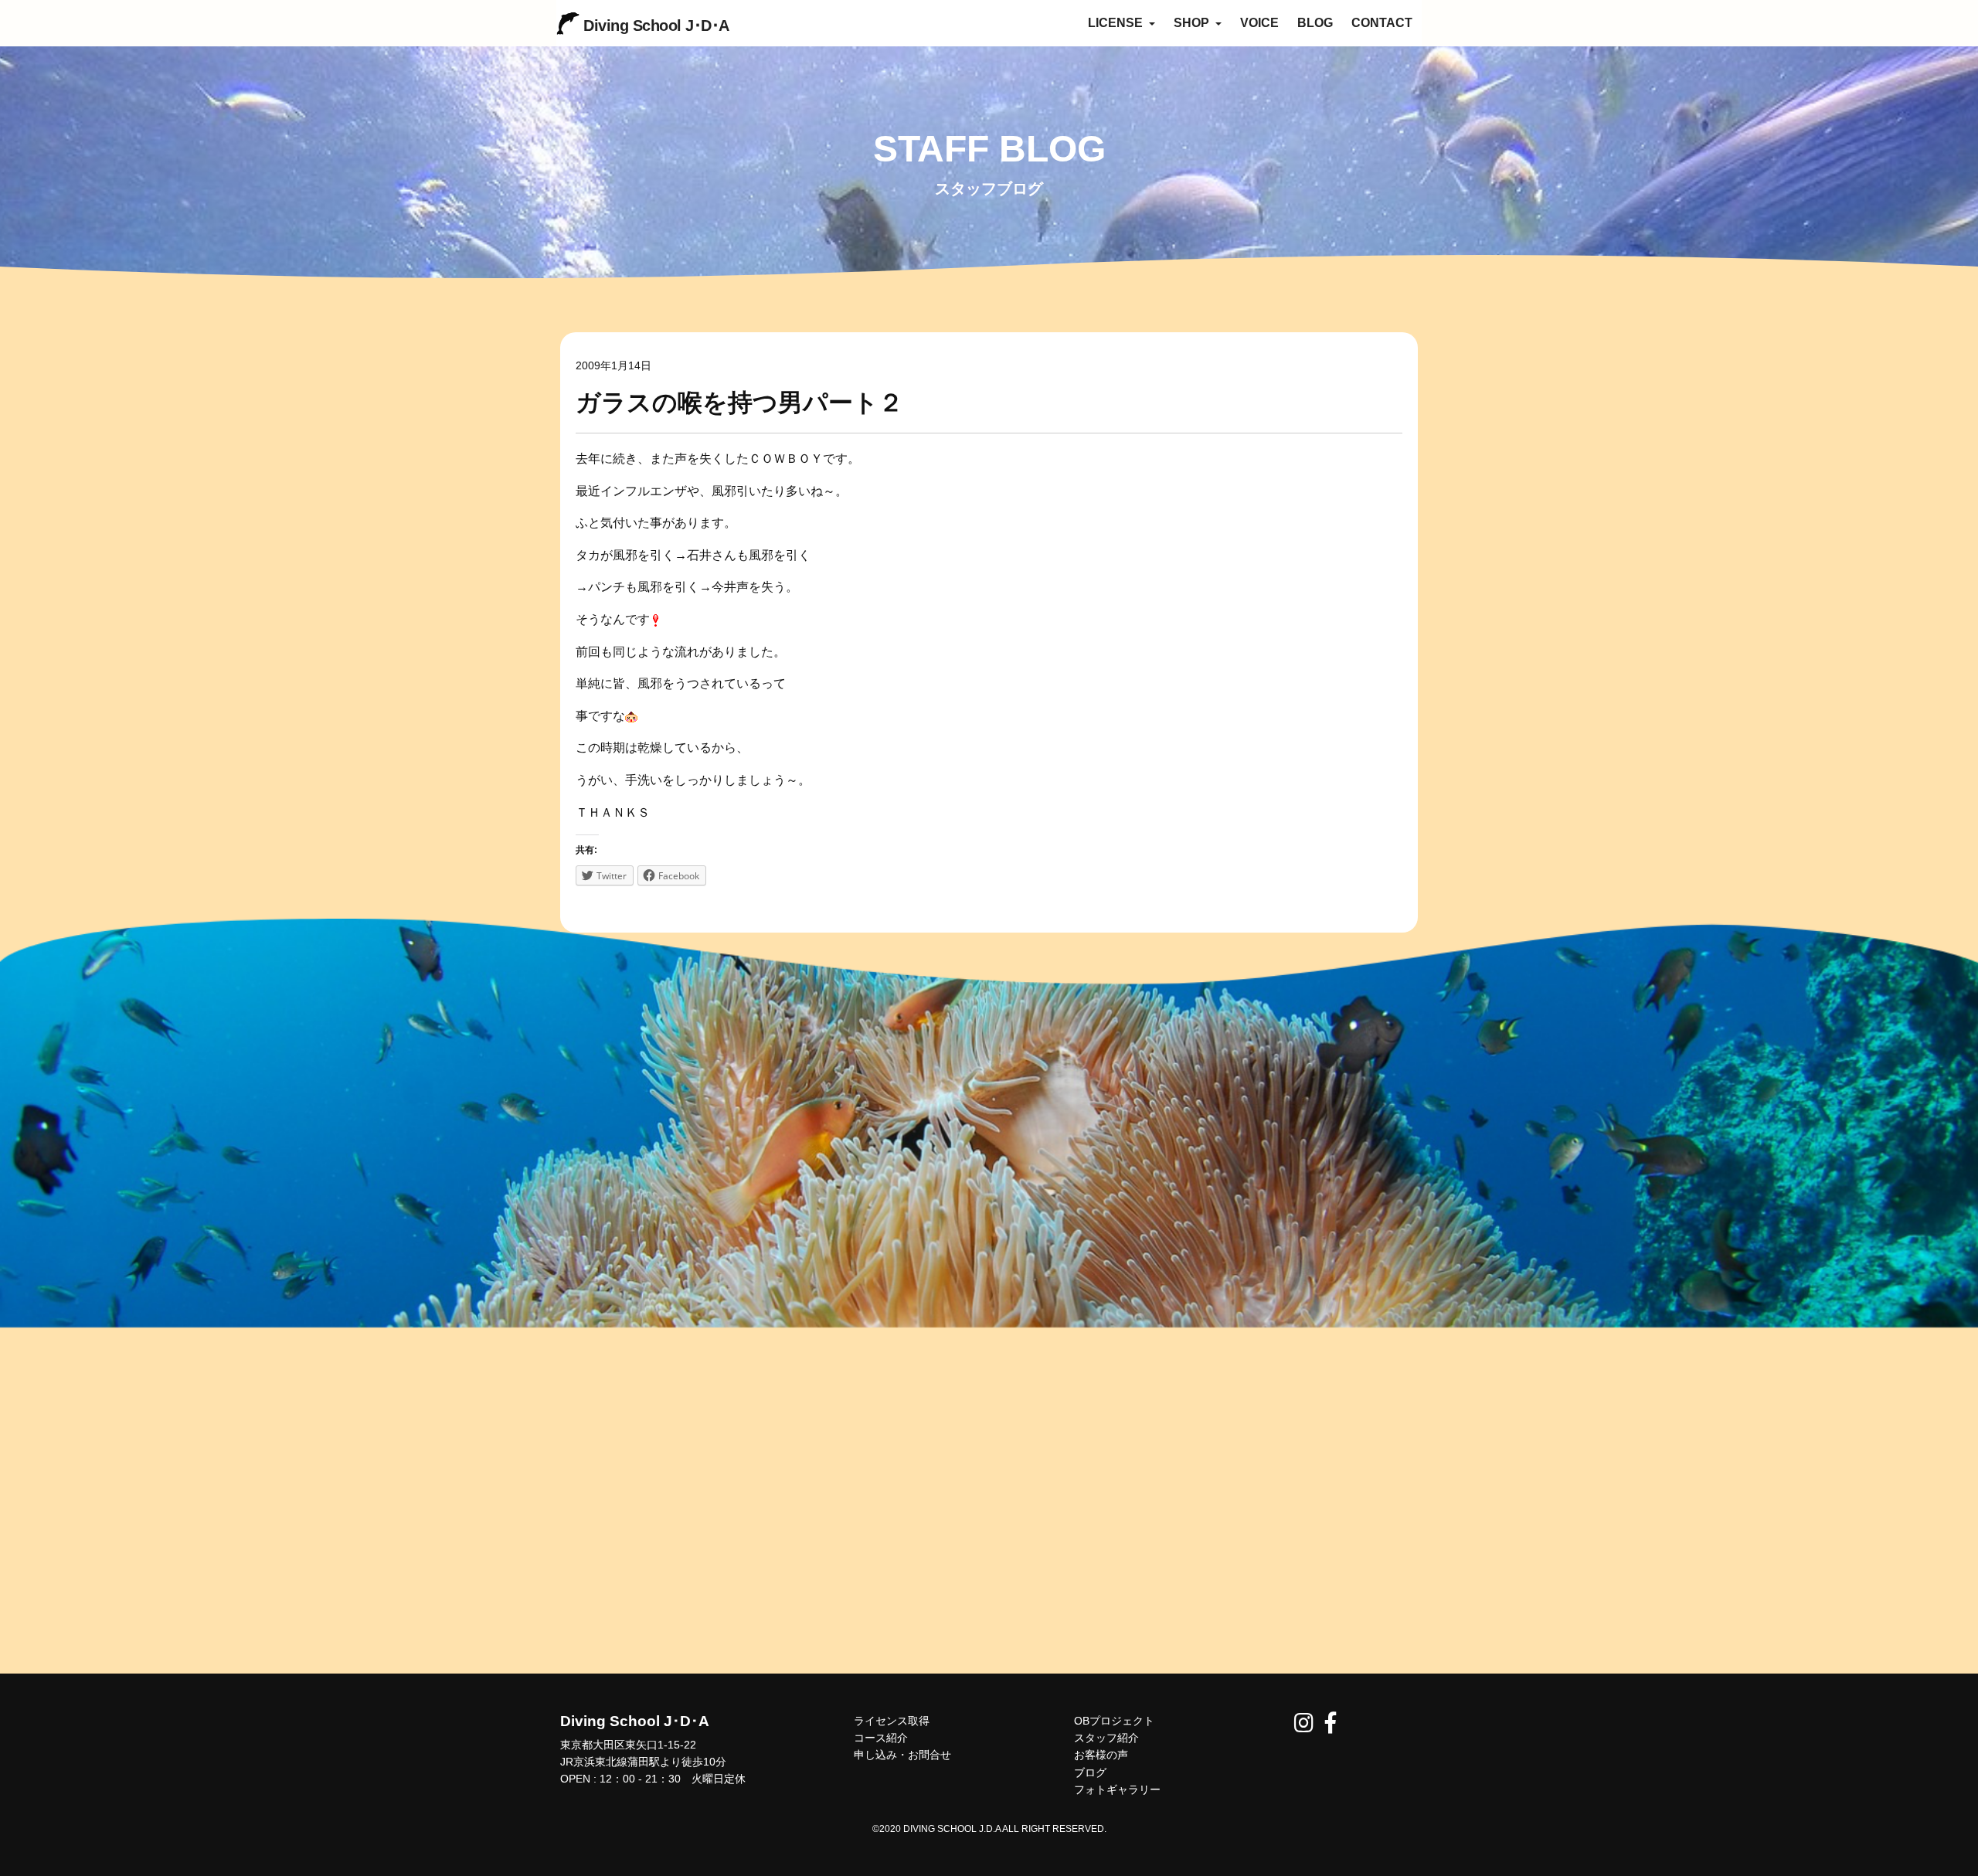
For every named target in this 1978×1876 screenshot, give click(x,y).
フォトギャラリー (1117, 1789)
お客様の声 (1101, 1755)
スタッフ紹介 (1106, 1738)
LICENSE (1117, 23)
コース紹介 (881, 1738)
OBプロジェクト (1114, 1721)
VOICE (1259, 23)
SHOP (1193, 23)
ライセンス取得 (892, 1721)
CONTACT (1382, 23)
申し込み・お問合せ (902, 1755)
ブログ (1090, 1772)
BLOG (1315, 23)
